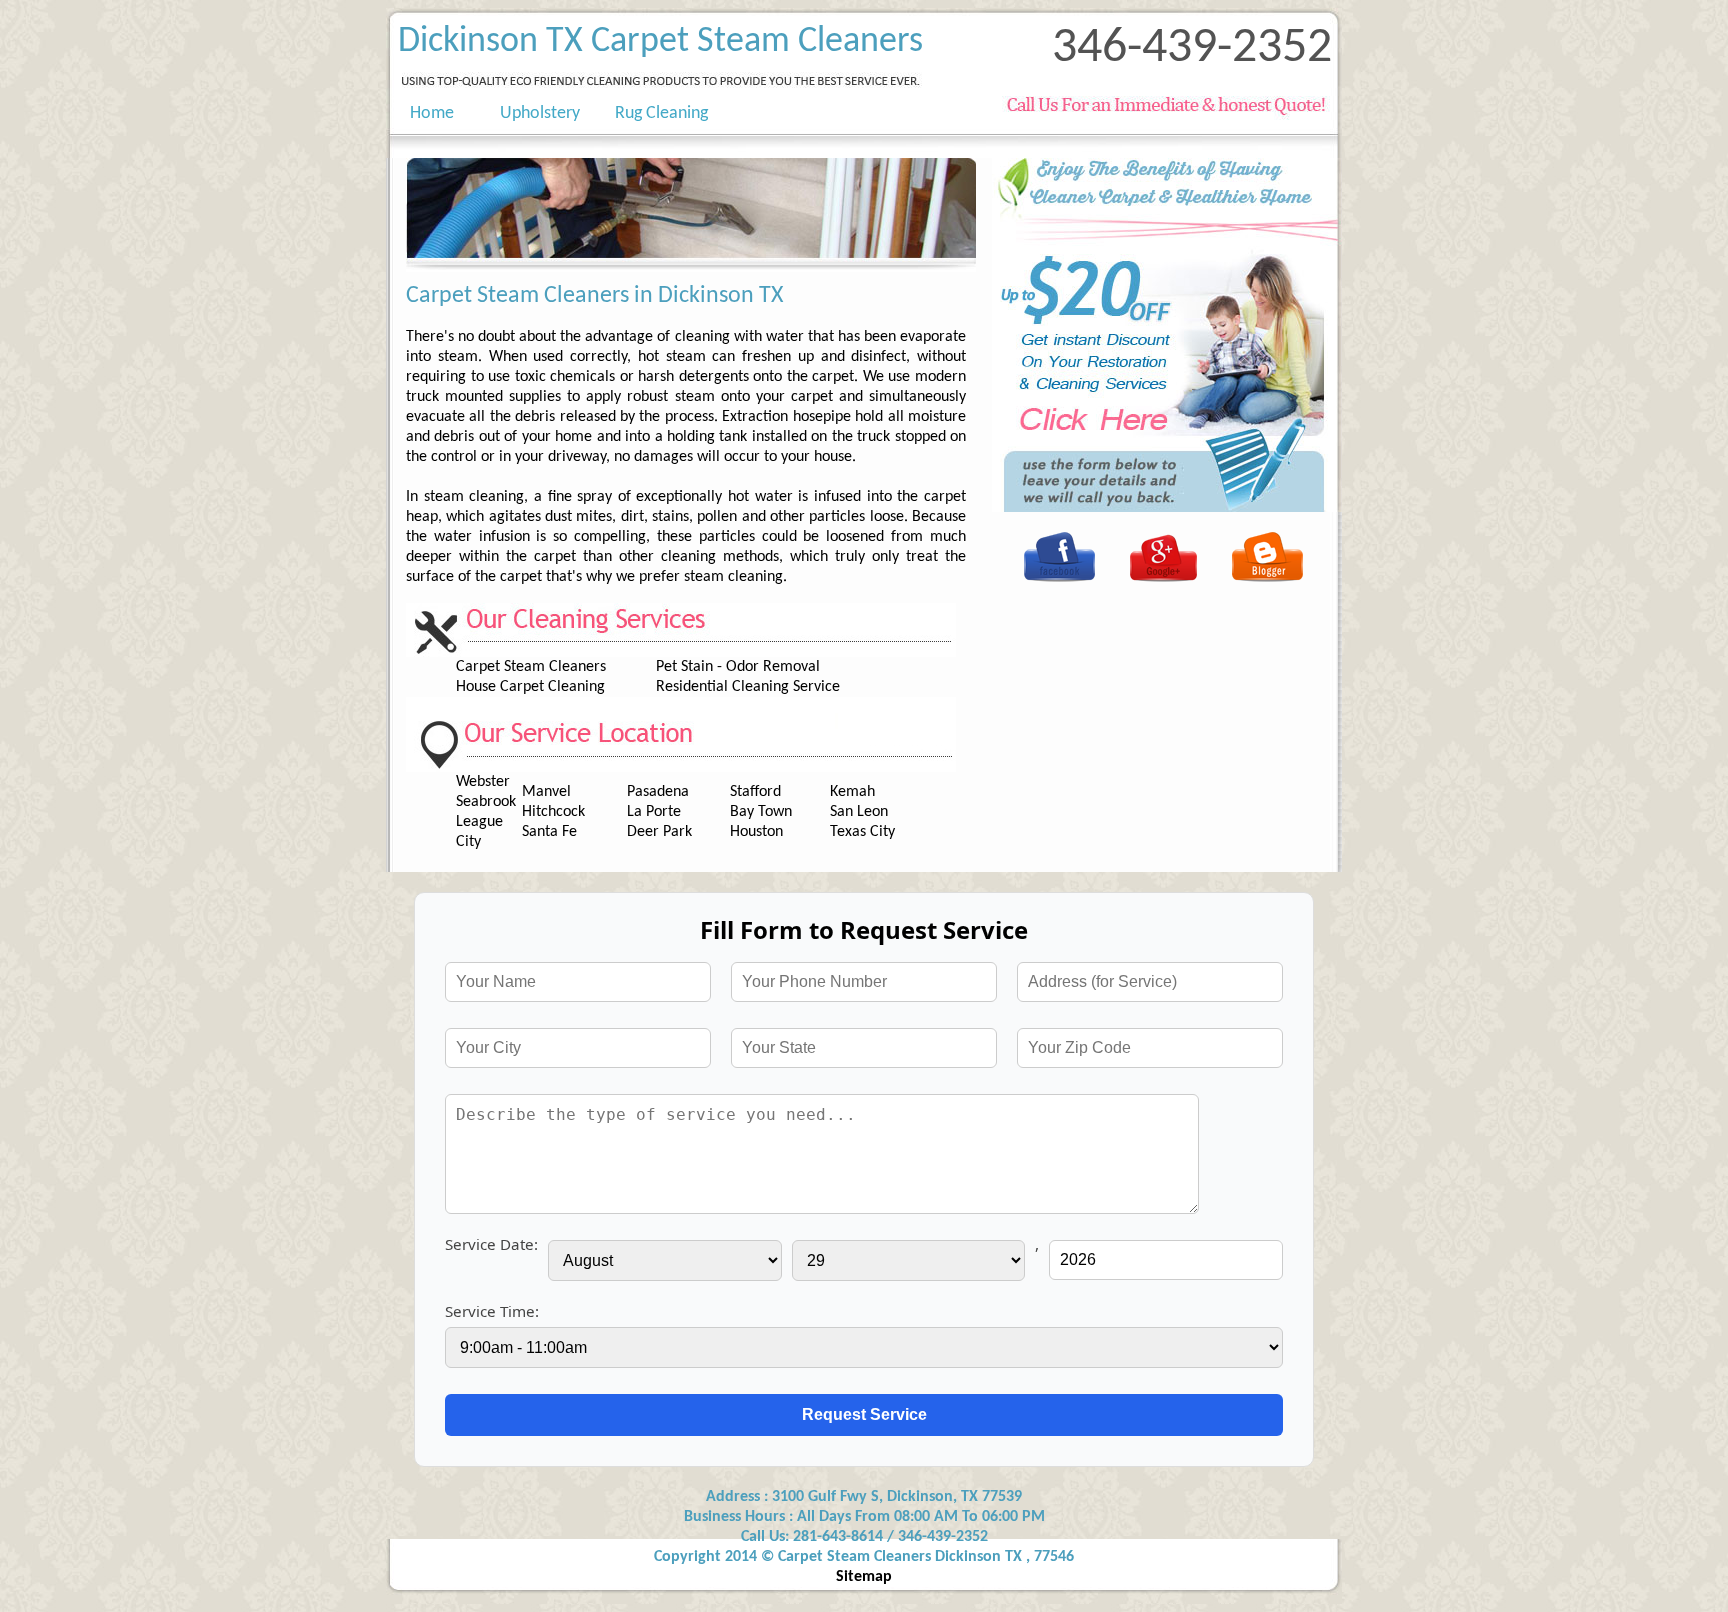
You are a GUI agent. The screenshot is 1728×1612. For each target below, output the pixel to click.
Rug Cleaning (661, 113)
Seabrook (486, 802)
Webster (483, 782)
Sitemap (864, 1577)
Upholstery (540, 113)
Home (420, 113)
